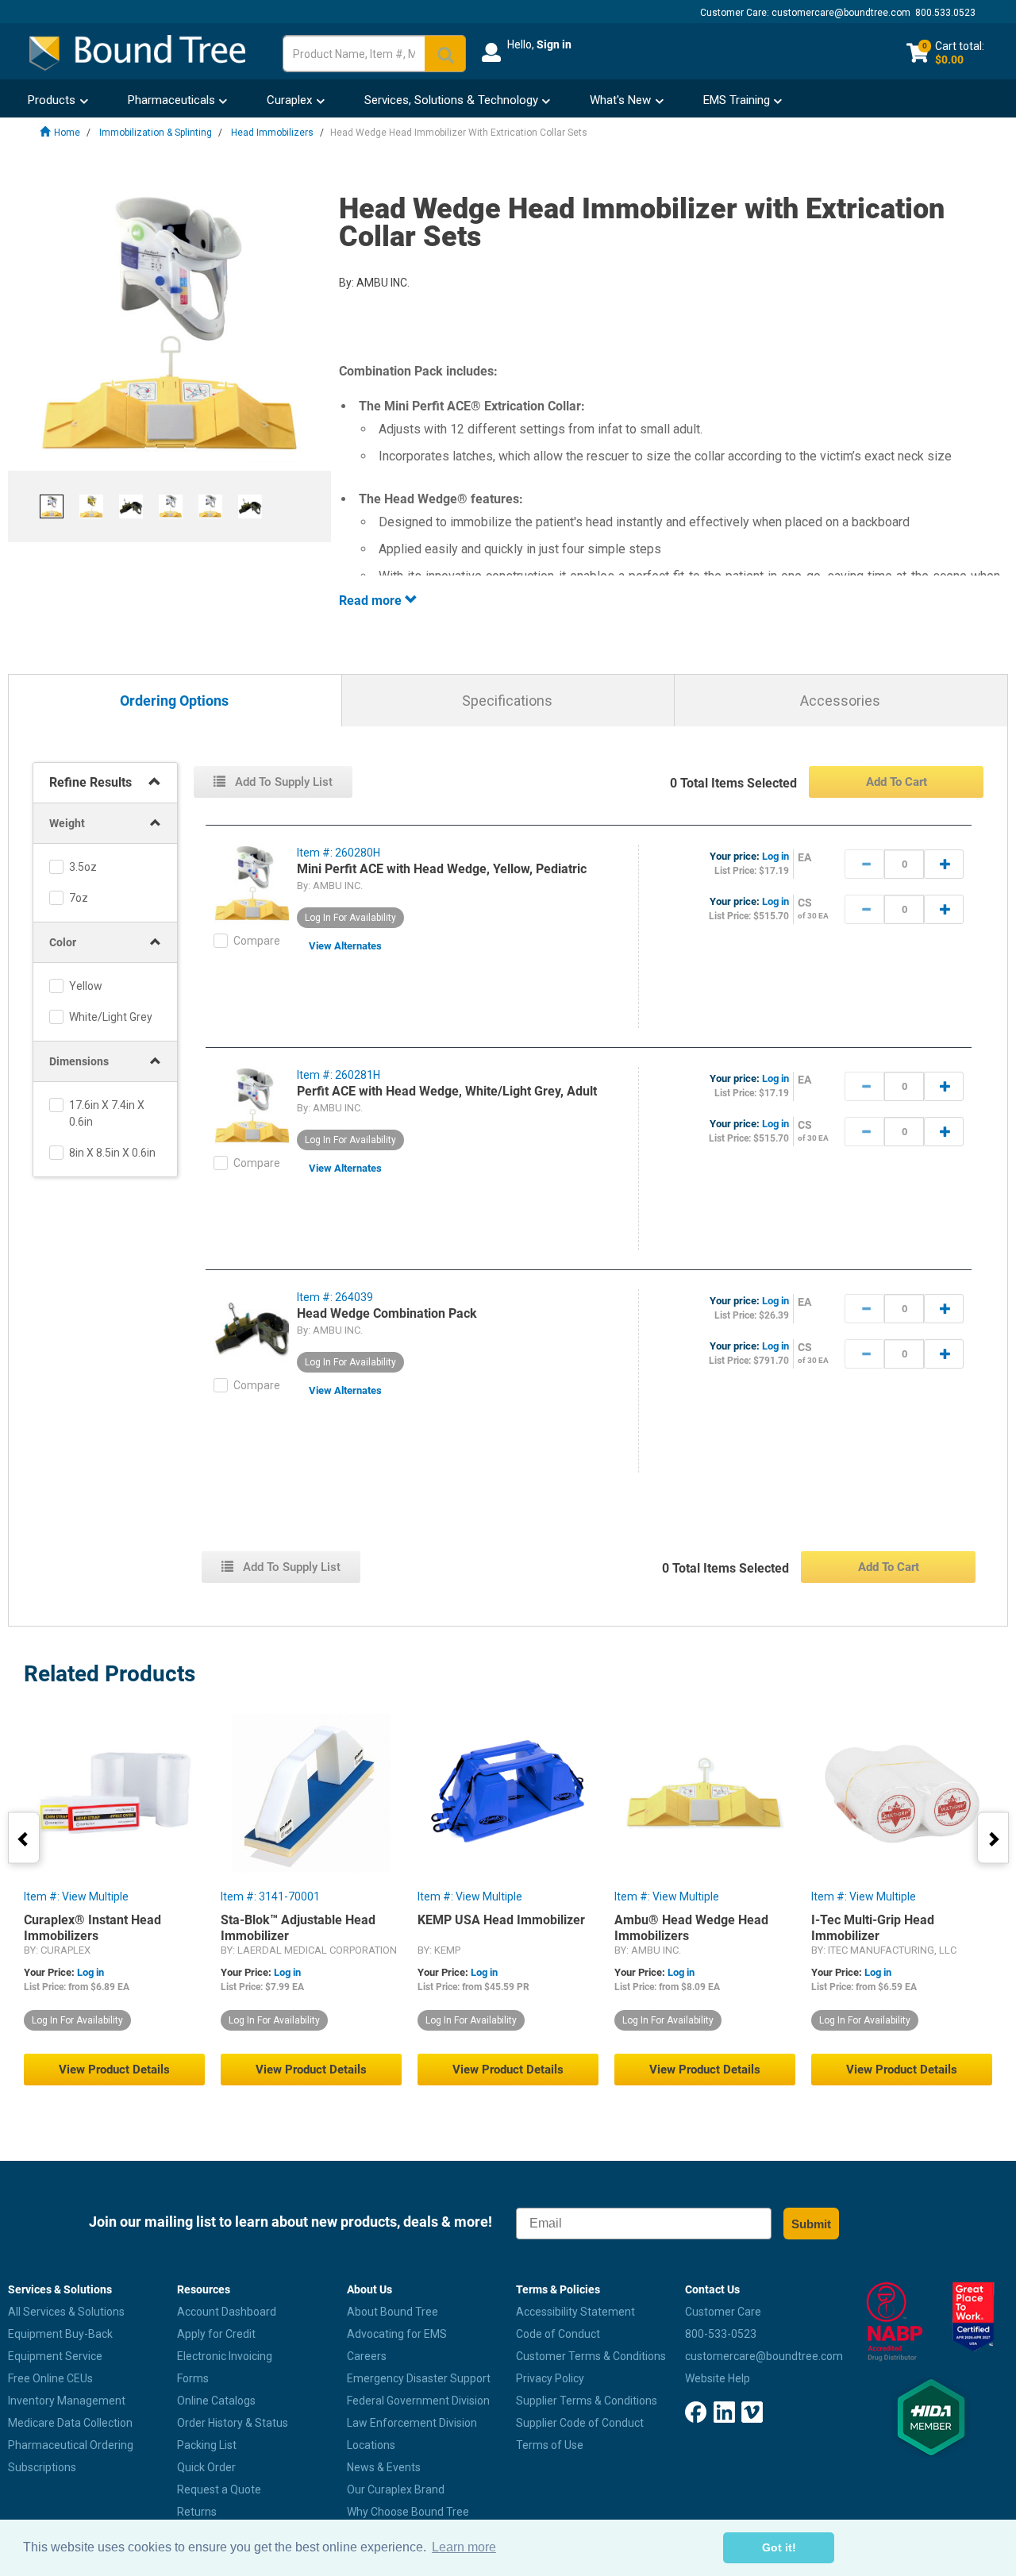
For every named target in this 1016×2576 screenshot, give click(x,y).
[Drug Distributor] (889, 2322)
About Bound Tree (393, 2312)
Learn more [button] (464, 2547)
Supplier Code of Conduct (580, 2423)
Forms (193, 2378)
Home (67, 133)
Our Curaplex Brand (396, 2489)
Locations (371, 2445)
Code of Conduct (558, 2334)
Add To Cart (897, 782)
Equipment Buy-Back (60, 2334)
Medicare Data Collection (70, 2423)
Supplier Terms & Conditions (587, 2401)
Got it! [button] (779, 2547)
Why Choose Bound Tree (408, 2512)
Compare (257, 941)
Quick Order (206, 2467)
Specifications (507, 701)
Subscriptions (42, 2467)
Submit (811, 2224)
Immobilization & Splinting (156, 133)
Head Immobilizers (272, 133)
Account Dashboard (227, 2312)
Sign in (554, 44)
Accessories (840, 701)
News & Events (384, 2467)
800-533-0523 (721, 2334)
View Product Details (114, 2070)
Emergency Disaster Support (419, 2378)
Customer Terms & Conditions (591, 2356)
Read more (372, 601)
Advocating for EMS (397, 2334)
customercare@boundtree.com (841, 13)
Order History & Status (233, 2423)
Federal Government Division (418, 2401)
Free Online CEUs (50, 2378)
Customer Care (723, 2312)
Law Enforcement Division (412, 2423)
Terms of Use (550, 2445)
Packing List (207, 2445)
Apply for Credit (216, 2334)
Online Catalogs (216, 2401)
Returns (197, 2512)
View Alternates (345, 946)
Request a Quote (219, 2489)
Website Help (718, 2378)
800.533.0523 (945, 13)
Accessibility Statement (575, 2312)
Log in (775, 856)
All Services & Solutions (66, 2312)
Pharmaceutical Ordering (71, 2445)
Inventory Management (67, 2401)
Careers (367, 2356)
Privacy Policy (550, 2378)
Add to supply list (282, 782)
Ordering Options (174, 701)
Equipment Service (55, 2356)
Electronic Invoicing (225, 2356)
